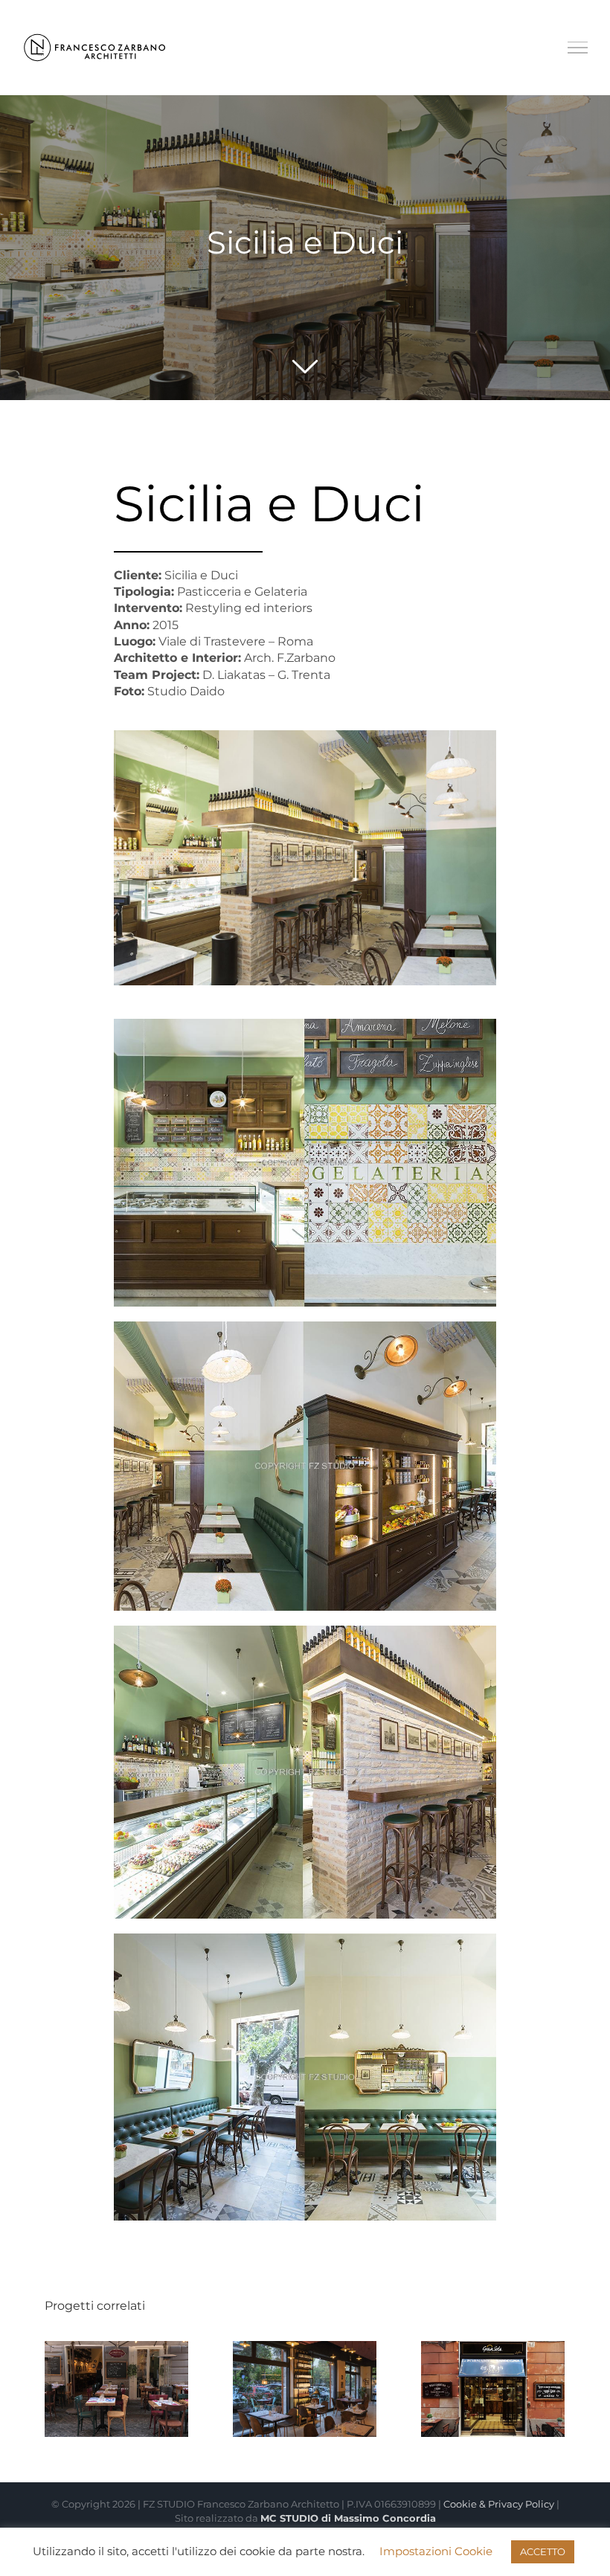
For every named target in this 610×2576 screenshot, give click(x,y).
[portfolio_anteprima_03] (305, 736)
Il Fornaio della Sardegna (493, 2363)
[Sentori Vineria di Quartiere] (305, 2389)
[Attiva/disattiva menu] (578, 48)
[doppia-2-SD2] (305, 1939)
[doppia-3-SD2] (305, 1631)
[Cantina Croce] (116, 2389)
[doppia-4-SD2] (305, 1327)
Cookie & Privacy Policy (499, 2504)
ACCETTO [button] (543, 2551)
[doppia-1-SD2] (305, 1024)
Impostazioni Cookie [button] (436, 2551)
